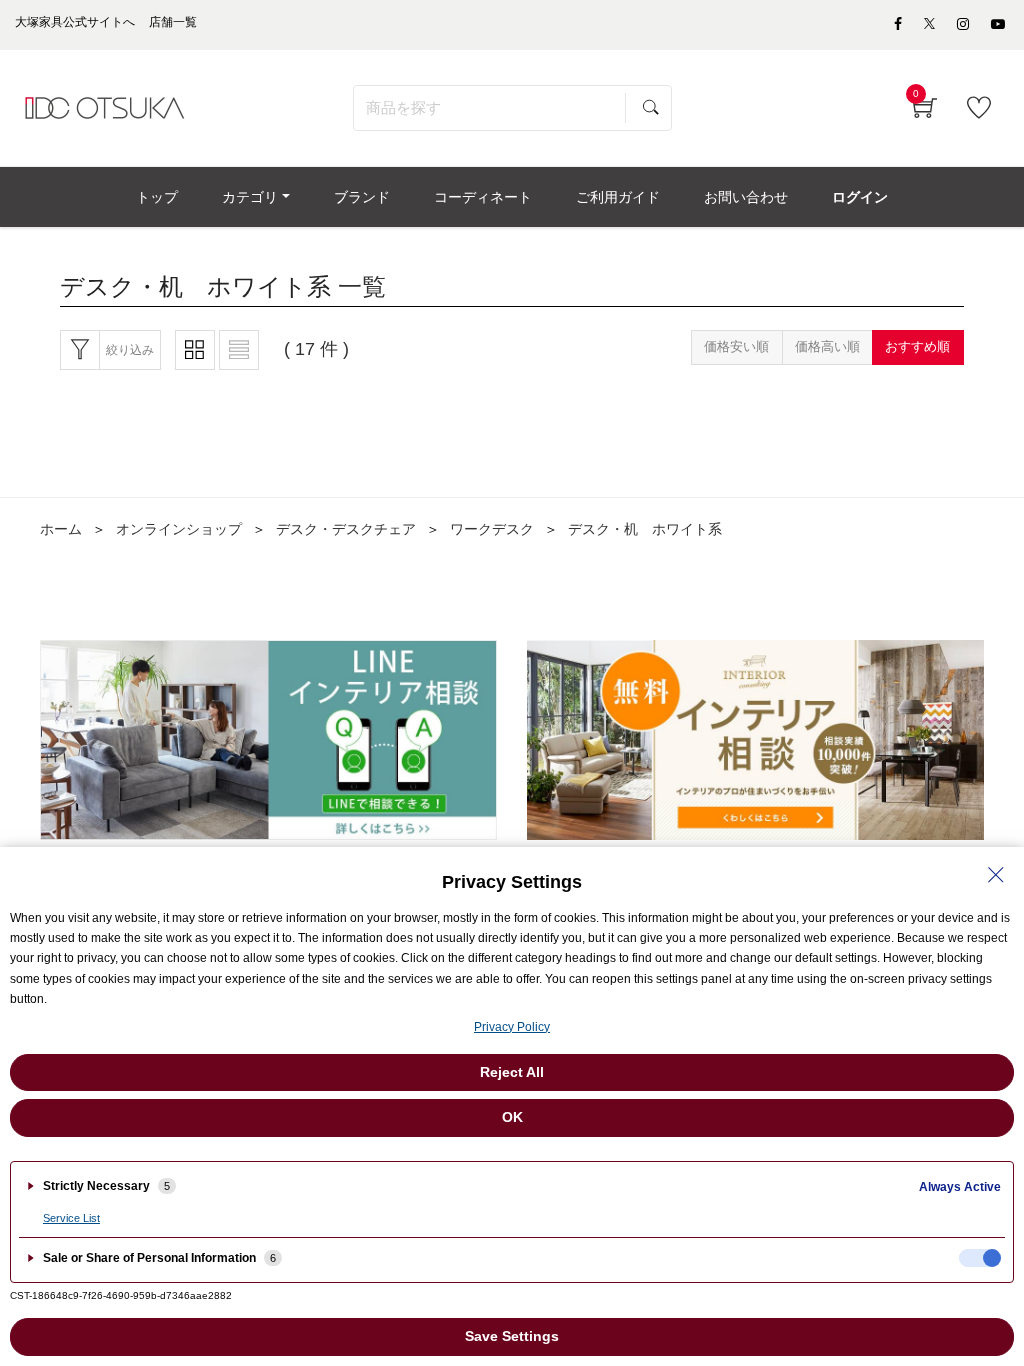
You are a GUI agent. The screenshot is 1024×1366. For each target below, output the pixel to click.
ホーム (61, 529)
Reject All (512, 1072)
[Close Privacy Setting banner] (996, 875)
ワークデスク (492, 529)
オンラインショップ (179, 529)
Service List (71, 1218)
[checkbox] (980, 1258)
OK (512, 1117)
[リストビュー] (239, 350)
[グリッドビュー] (195, 350)
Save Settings (512, 1336)
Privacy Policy (512, 1027)
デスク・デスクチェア (346, 529)
